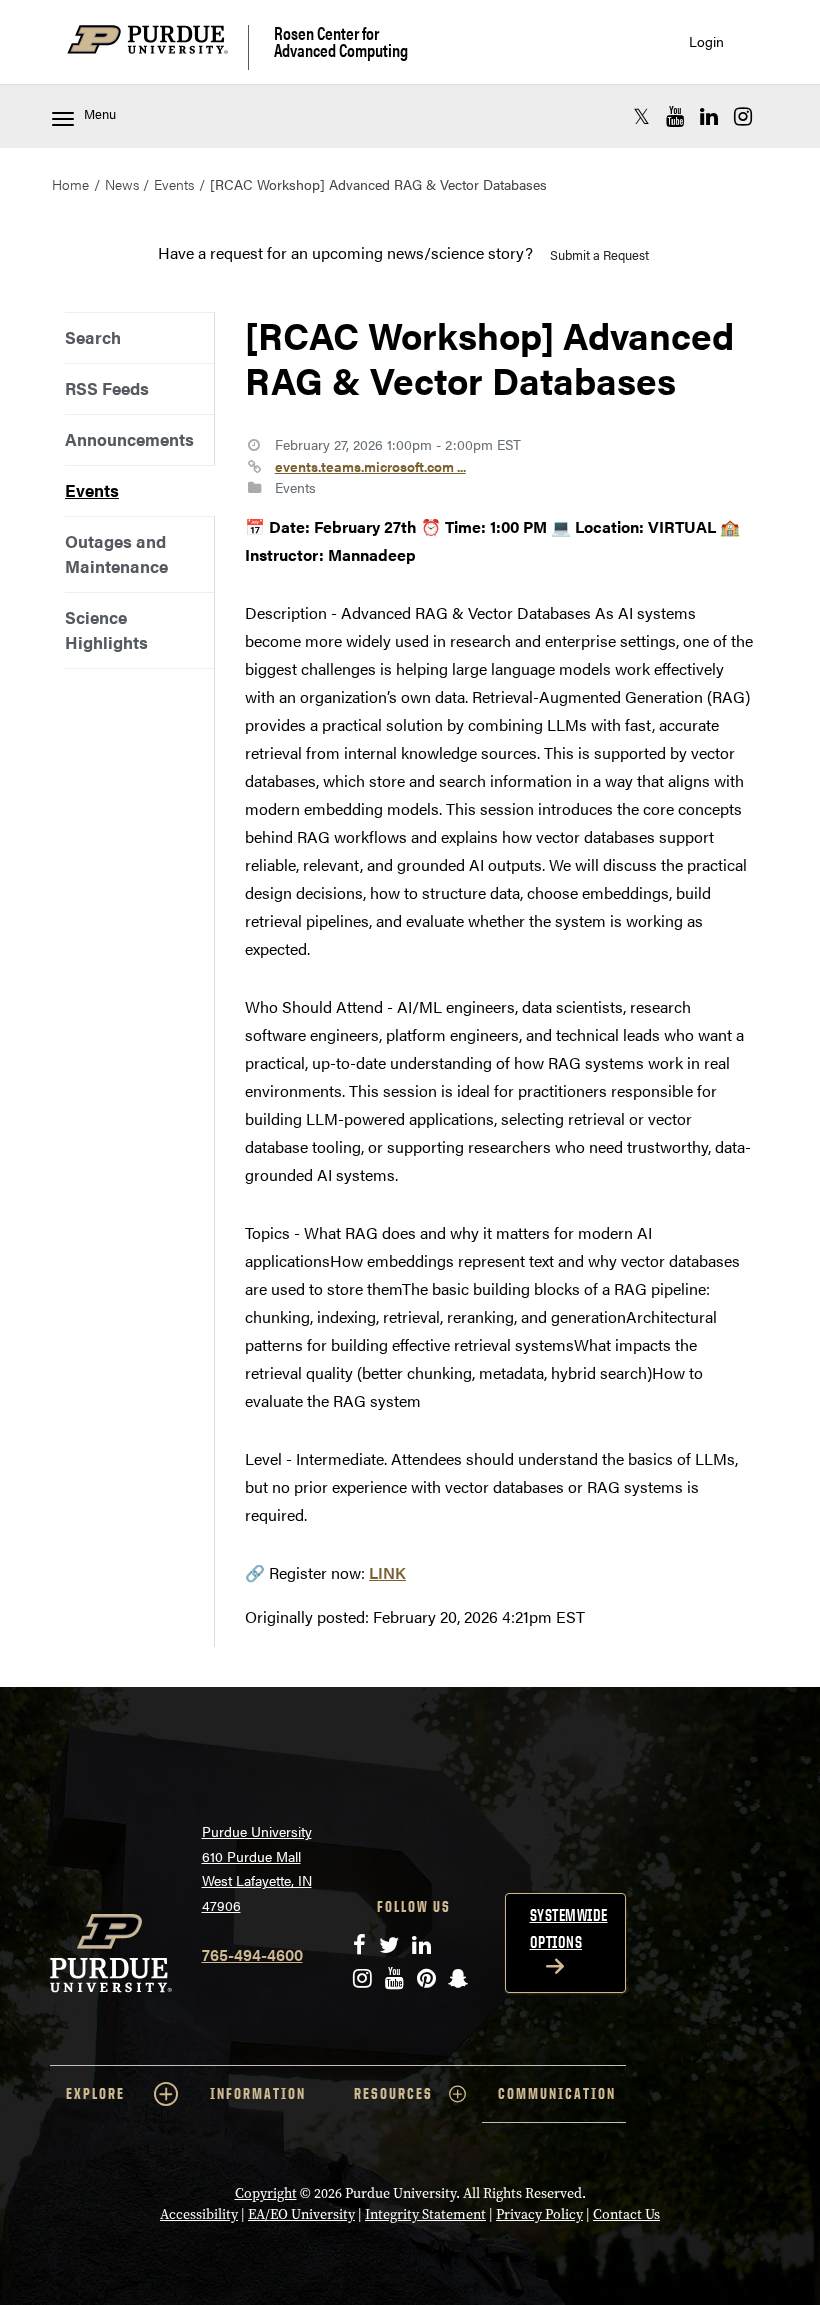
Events (174, 184)
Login (706, 41)
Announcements (129, 439)
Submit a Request (599, 254)
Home (70, 184)
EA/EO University (301, 2214)
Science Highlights (106, 629)
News (122, 184)
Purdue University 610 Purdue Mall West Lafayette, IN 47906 (257, 1868)
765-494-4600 (252, 1954)
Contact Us (626, 2214)
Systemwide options (569, 1928)
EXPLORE (95, 2093)
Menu (100, 114)
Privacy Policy (539, 2214)
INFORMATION (258, 2093)
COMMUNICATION (557, 2093)
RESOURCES (393, 2093)
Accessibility (199, 2214)
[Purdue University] (158, 47)
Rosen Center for (341, 41)
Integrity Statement (425, 2214)
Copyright (266, 2193)
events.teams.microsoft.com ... (370, 466)
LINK (387, 1572)
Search (93, 337)
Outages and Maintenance (116, 553)
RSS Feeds (107, 388)
